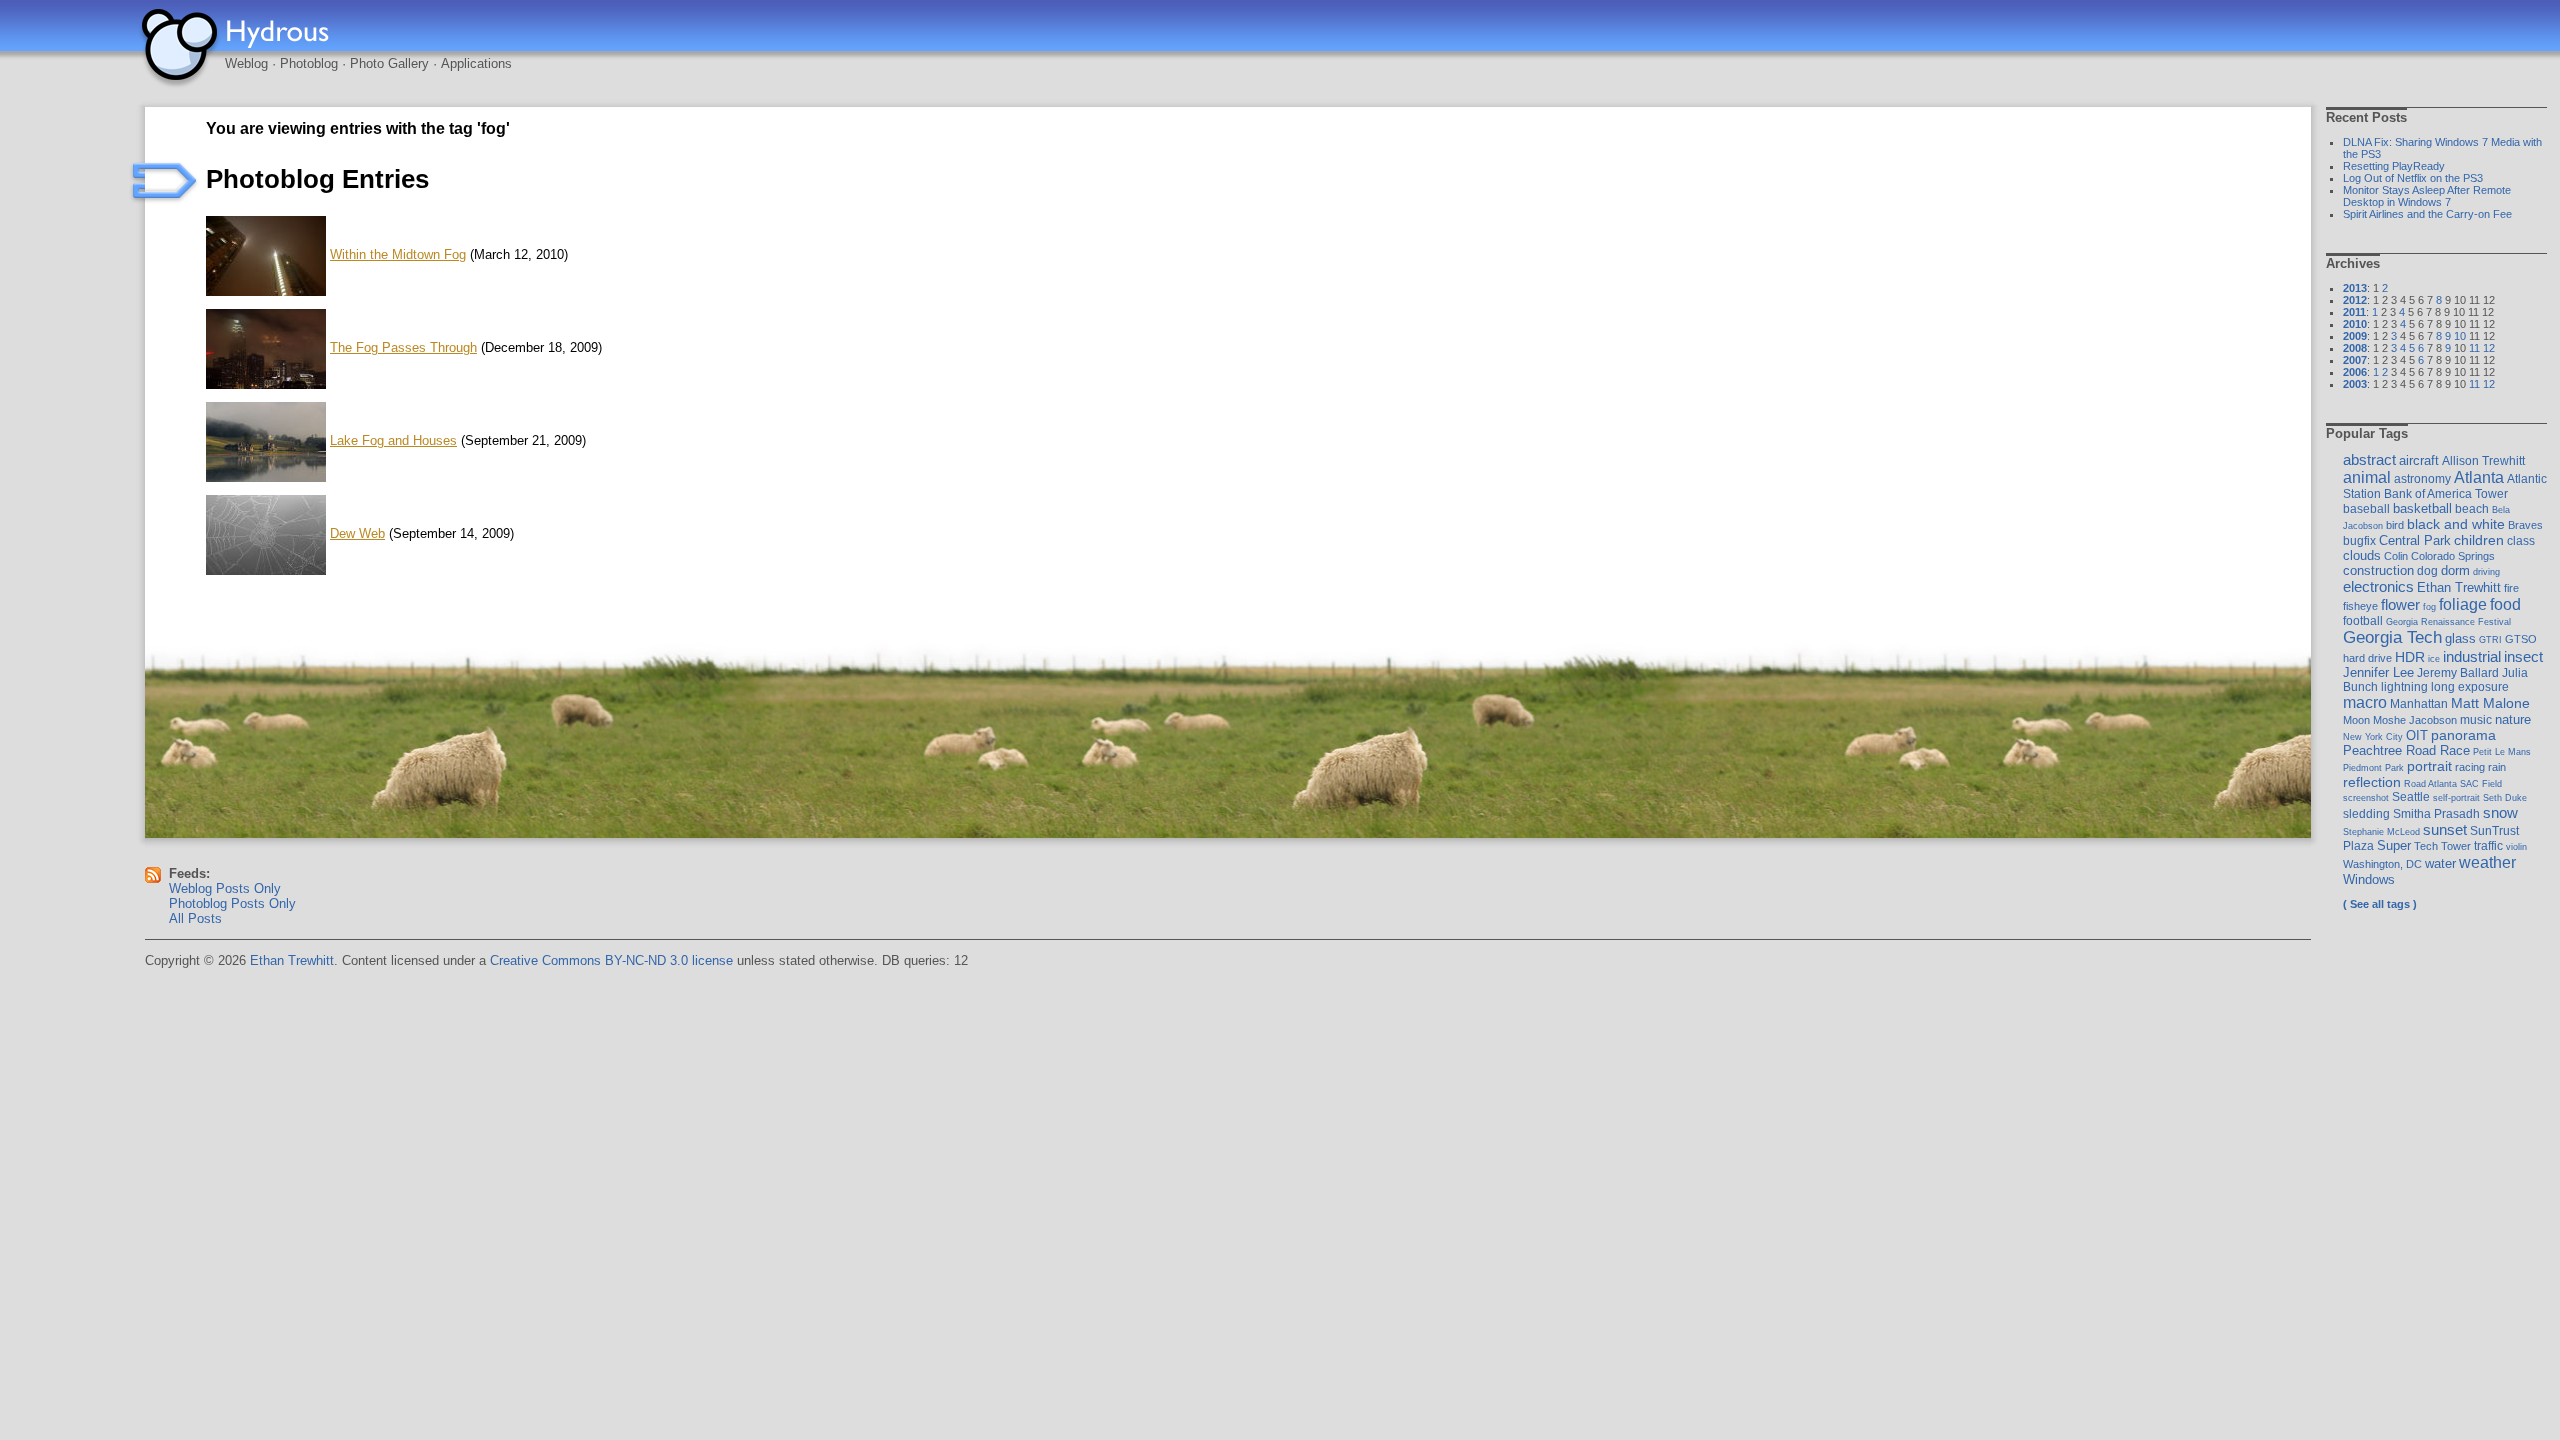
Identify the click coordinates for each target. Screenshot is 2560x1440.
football (2363, 621)
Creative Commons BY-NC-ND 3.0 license (611, 960)
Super (2394, 845)
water (2440, 863)
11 (2474, 348)
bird (2395, 525)
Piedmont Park (2373, 767)
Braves (2525, 525)
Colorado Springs (2453, 556)
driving (2486, 571)
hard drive (2367, 658)
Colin (2396, 556)
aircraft (2419, 460)
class (2521, 541)
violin (2516, 846)
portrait (2429, 766)
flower (2400, 604)
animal (2367, 477)
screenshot (2366, 797)
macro (2365, 702)
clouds (2362, 555)
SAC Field (2481, 783)
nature (2513, 719)
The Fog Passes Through (403, 347)
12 (2489, 348)
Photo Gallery (389, 63)
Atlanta (2479, 477)
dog (2427, 571)
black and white (2456, 524)
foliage (2463, 604)
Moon (2356, 720)
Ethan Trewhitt (2459, 587)
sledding (2366, 814)
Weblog (246, 63)
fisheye (2360, 606)
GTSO (2521, 639)
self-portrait (2456, 797)
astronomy (2422, 479)
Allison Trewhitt (2483, 461)
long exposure (2470, 687)
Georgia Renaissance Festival (2448, 621)
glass (2460, 638)
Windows (2369, 879)
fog (2429, 606)
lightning (2404, 687)
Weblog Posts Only (225, 888)
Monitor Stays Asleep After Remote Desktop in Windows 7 (2427, 196)
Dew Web (357, 533)
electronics (2378, 586)
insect (2523, 656)
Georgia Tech (2392, 637)
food (2505, 604)
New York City (2373, 736)
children (2479, 540)
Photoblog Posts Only (232, 903)
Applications (476, 63)
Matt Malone (2490, 703)
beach (2472, 509)
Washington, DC (2382, 864)
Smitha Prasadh (2436, 814)
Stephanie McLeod (2381, 831)
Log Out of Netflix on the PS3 (2413, 178)
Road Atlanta (2430, 783)
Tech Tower (2442, 846)
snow (2500, 812)
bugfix (2359, 541)
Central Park (2415, 540)
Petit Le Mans (2502, 751)
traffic (2488, 846)
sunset (2445, 829)
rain (2497, 767)
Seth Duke (2505, 797)
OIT (2417, 735)
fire (2511, 588)
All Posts (195, 918)
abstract (2369, 460)
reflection (2372, 782)
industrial (2472, 657)
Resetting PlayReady (2394, 166)
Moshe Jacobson (2415, 720)
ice (2434, 658)
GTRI (2490, 639)
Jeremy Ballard (2458, 673)
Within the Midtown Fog (398, 254)
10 (2460, 336)
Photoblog (309, 63)
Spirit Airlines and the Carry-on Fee (2427, 214)
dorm (2455, 570)
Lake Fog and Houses (393, 440)
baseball (2366, 509)
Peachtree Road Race (2406, 750)
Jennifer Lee (2378, 672)
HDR (2410, 657)
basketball (2422, 508)
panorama (2463, 735)
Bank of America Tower (2446, 494)
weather (2487, 862)
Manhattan (2419, 704)
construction (2378, 570)
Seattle (2411, 797)
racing (2470, 767)
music (2476, 720)
